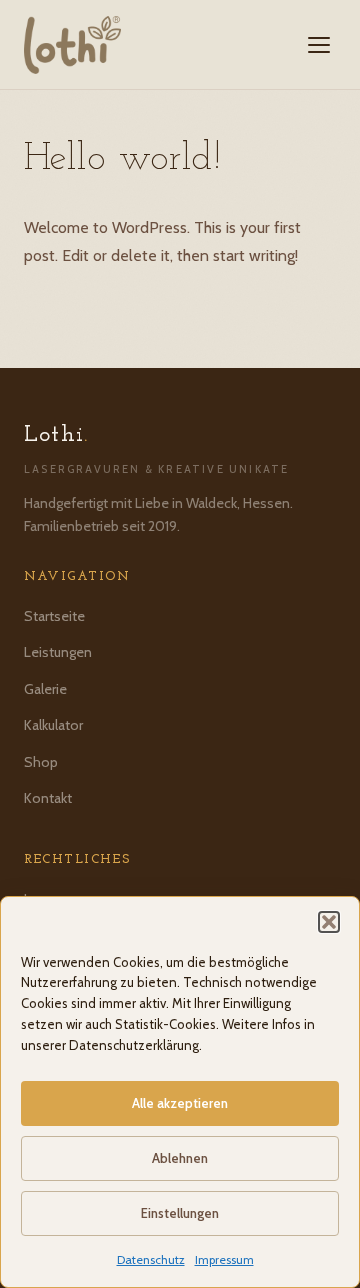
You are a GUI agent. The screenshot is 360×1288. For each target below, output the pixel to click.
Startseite (54, 616)
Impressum (224, 1259)
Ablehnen (180, 1158)
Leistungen (58, 652)
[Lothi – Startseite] (72, 45)
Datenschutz (151, 1259)
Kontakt (48, 798)
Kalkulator (53, 725)
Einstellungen (180, 1213)
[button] (329, 922)
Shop (41, 762)
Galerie (45, 689)
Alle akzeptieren (180, 1103)
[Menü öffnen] (319, 45)
